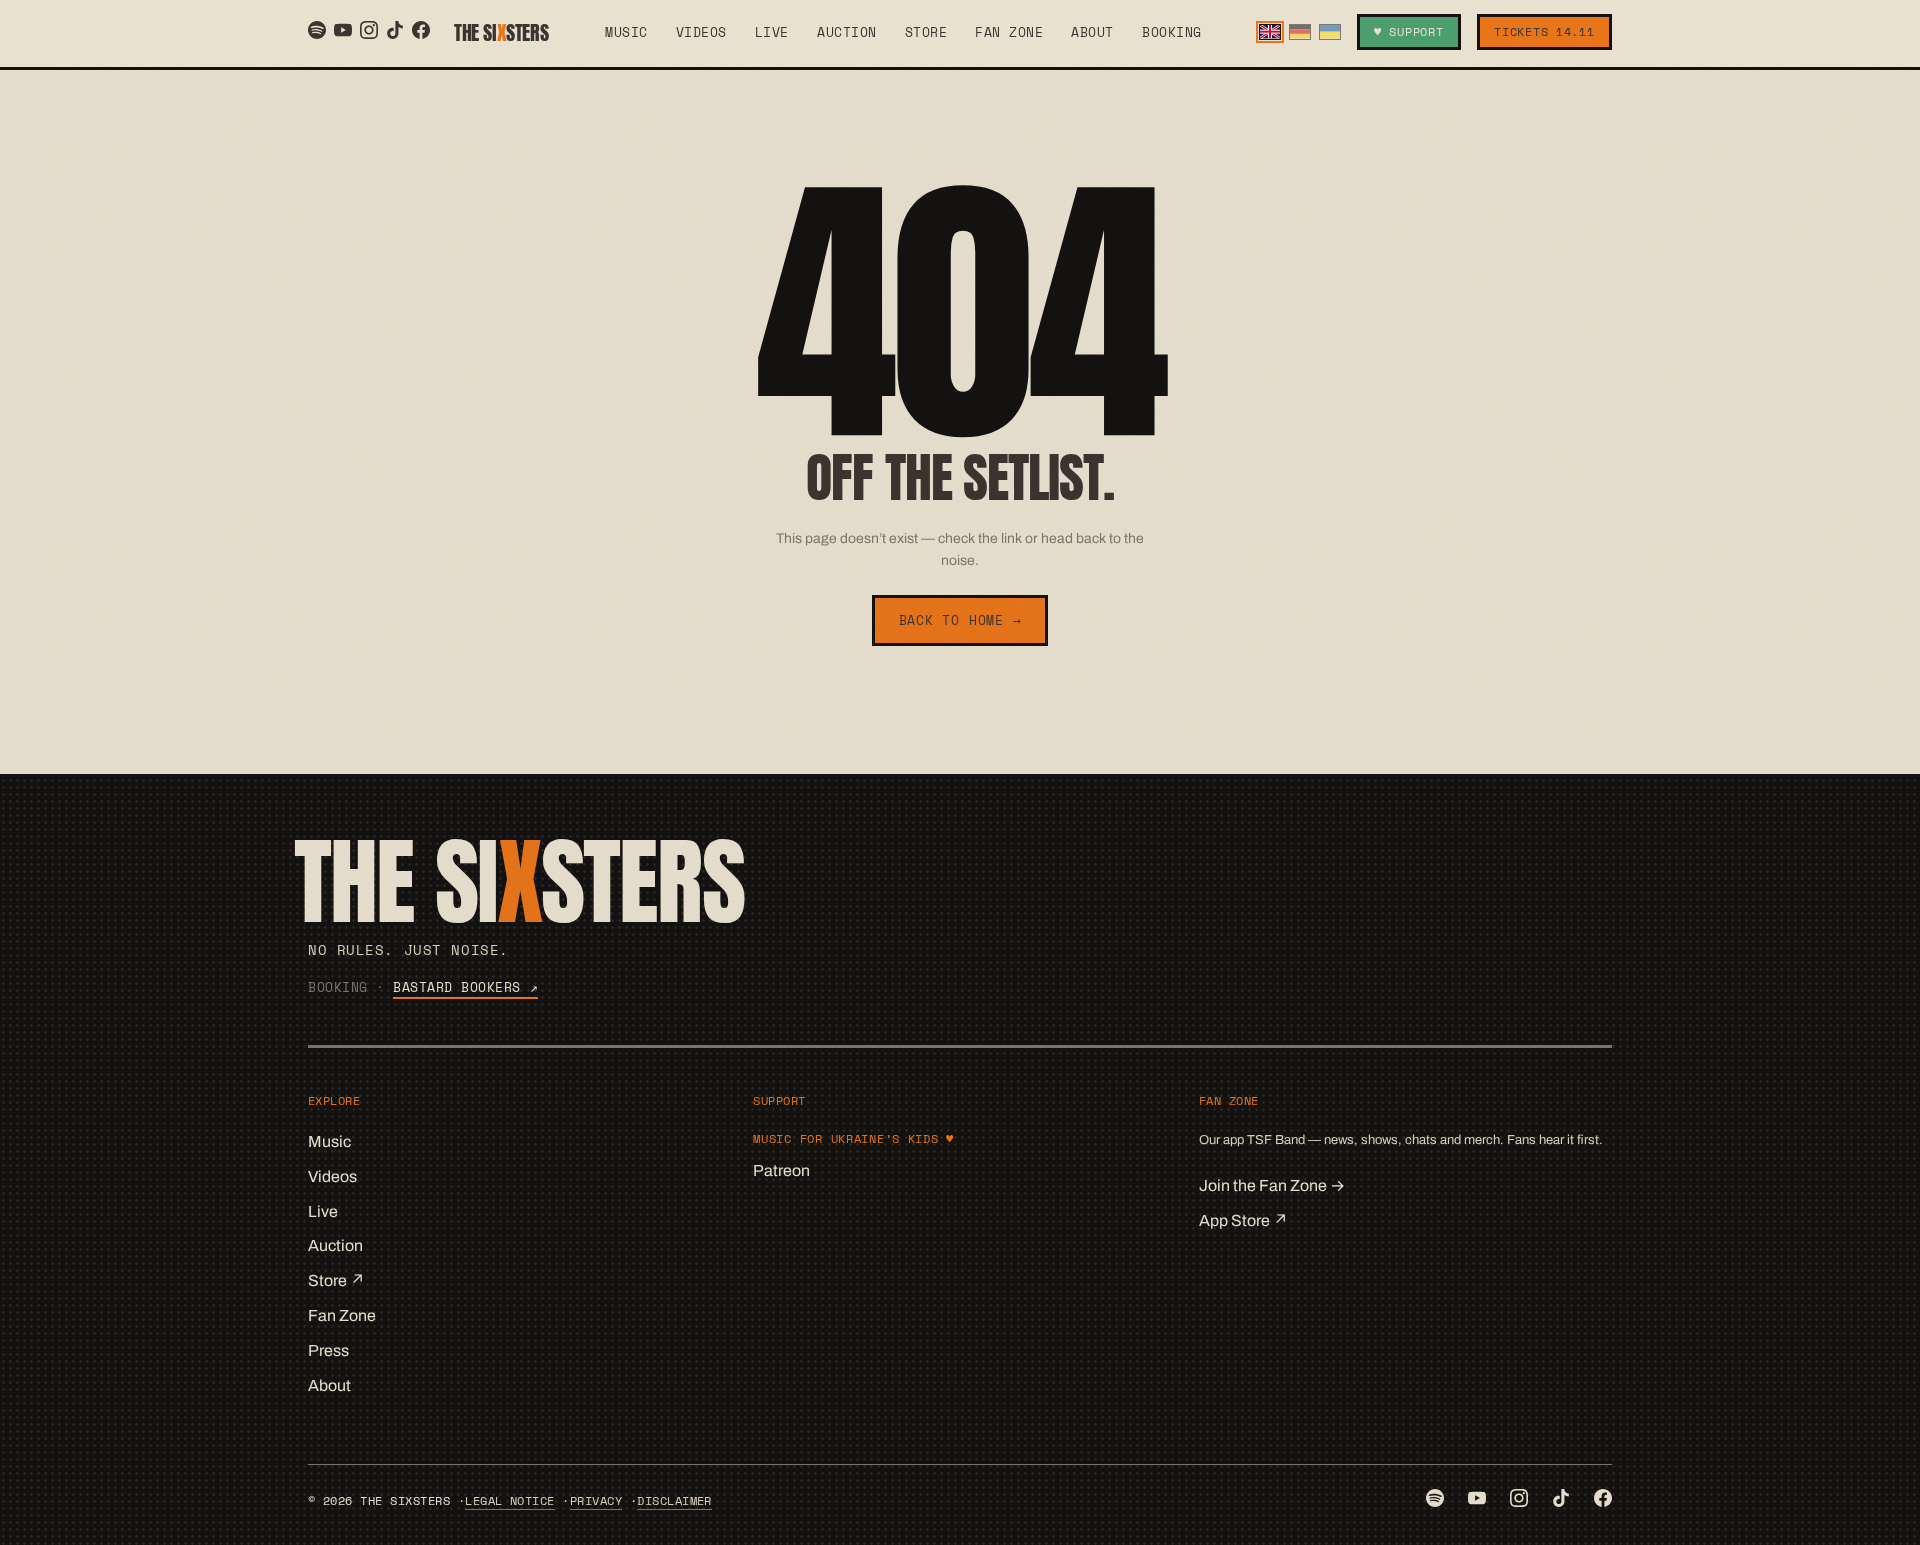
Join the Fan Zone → (1272, 1185)
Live (772, 32)
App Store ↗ (1243, 1220)
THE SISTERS (501, 32)
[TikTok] (395, 30)
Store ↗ (336, 1280)
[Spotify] (317, 30)
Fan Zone (1009, 32)
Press (328, 1350)
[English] (1270, 31)
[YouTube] (343, 30)
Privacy (596, 1500)
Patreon (781, 1170)
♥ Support (1408, 31)
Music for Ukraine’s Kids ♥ (853, 1138)
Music (626, 32)
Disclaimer (674, 1500)
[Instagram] (369, 30)
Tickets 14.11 (1544, 31)
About (1092, 32)
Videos (701, 32)
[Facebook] (421, 30)
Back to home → (960, 620)
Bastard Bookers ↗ (465, 987)
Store (926, 32)
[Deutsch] (1300, 31)
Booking (1172, 32)
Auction (847, 32)
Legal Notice (510, 1500)
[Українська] (1330, 31)
